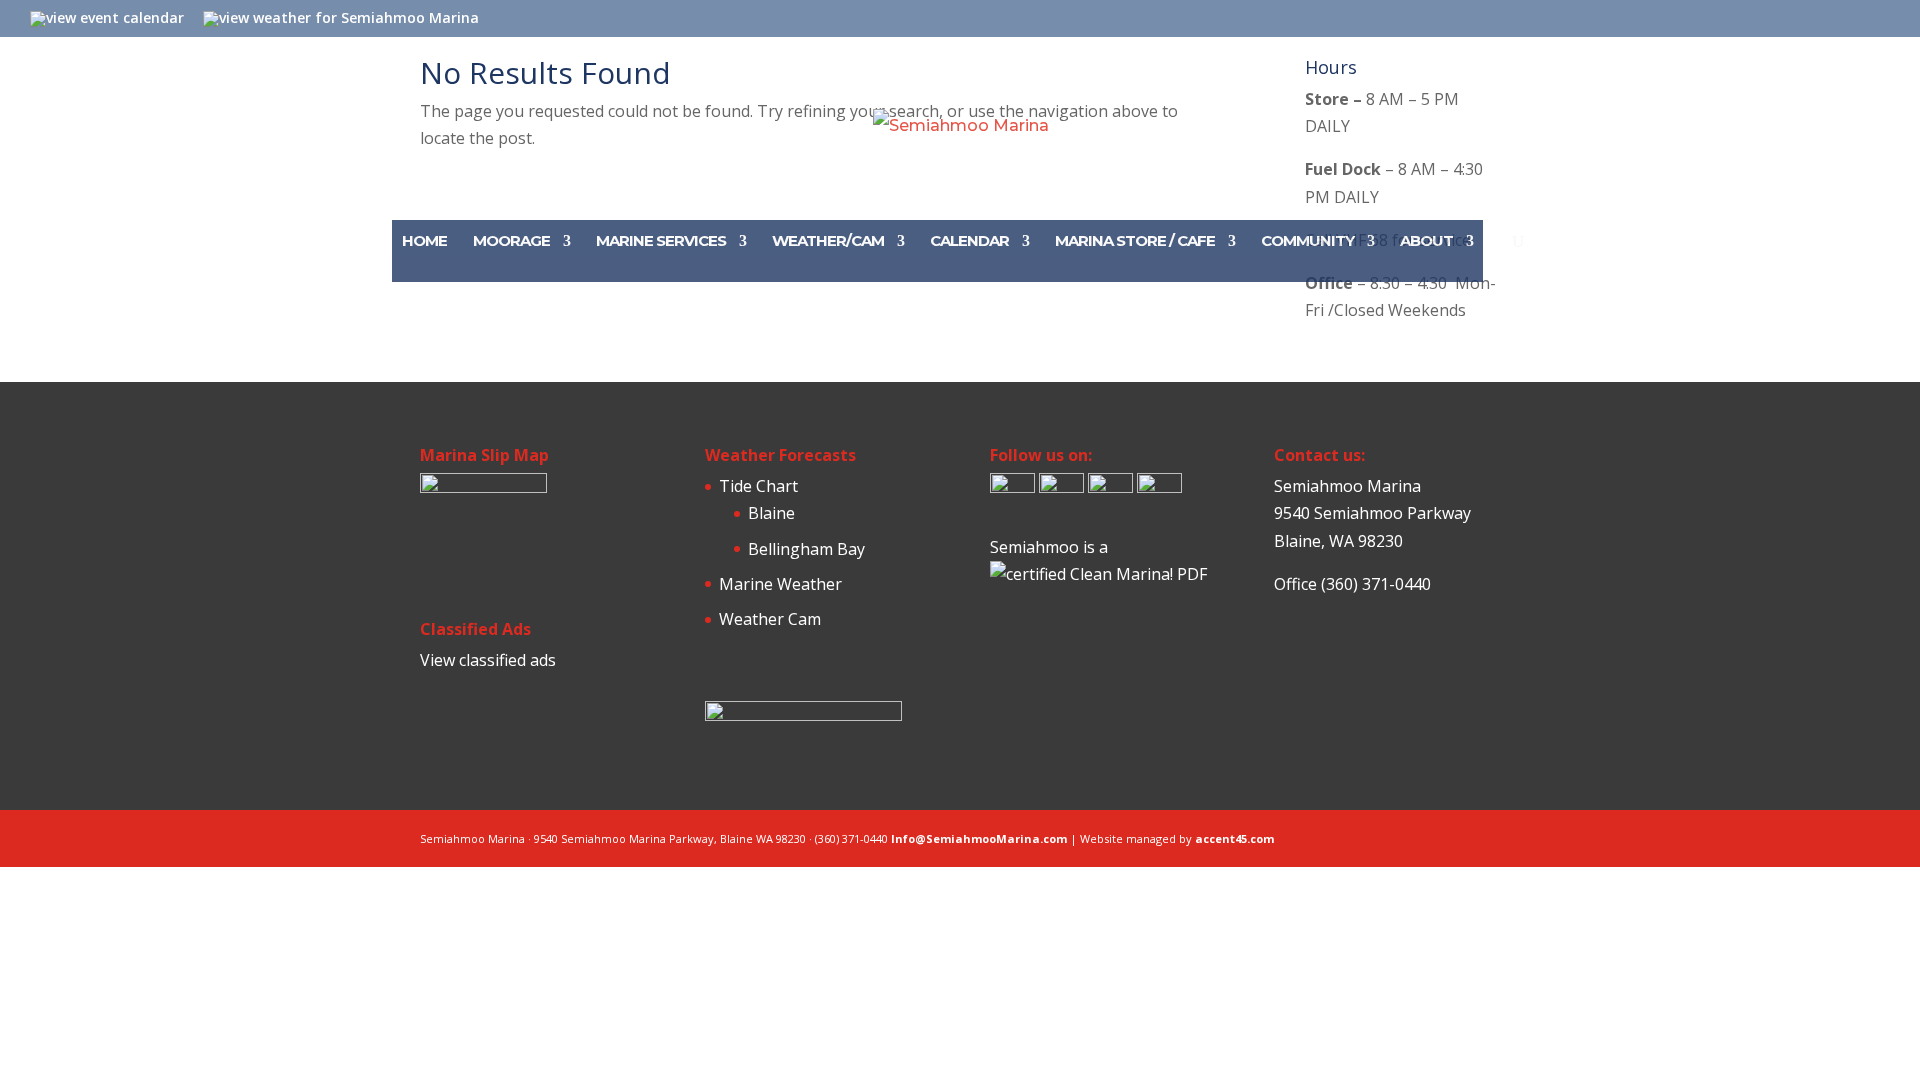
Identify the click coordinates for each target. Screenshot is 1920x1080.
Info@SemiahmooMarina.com (979, 838)
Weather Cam (770, 619)
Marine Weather (780, 584)
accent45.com (1234, 838)
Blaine (771, 513)
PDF (1192, 574)
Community (1307, 242)
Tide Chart (758, 486)
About (1426, 242)
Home (424, 242)
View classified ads (488, 660)
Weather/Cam (828, 242)
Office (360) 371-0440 (1352, 584)
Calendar (969, 242)
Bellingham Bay (806, 549)
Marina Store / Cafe (1135, 242)
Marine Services (661, 242)
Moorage (511, 242)
